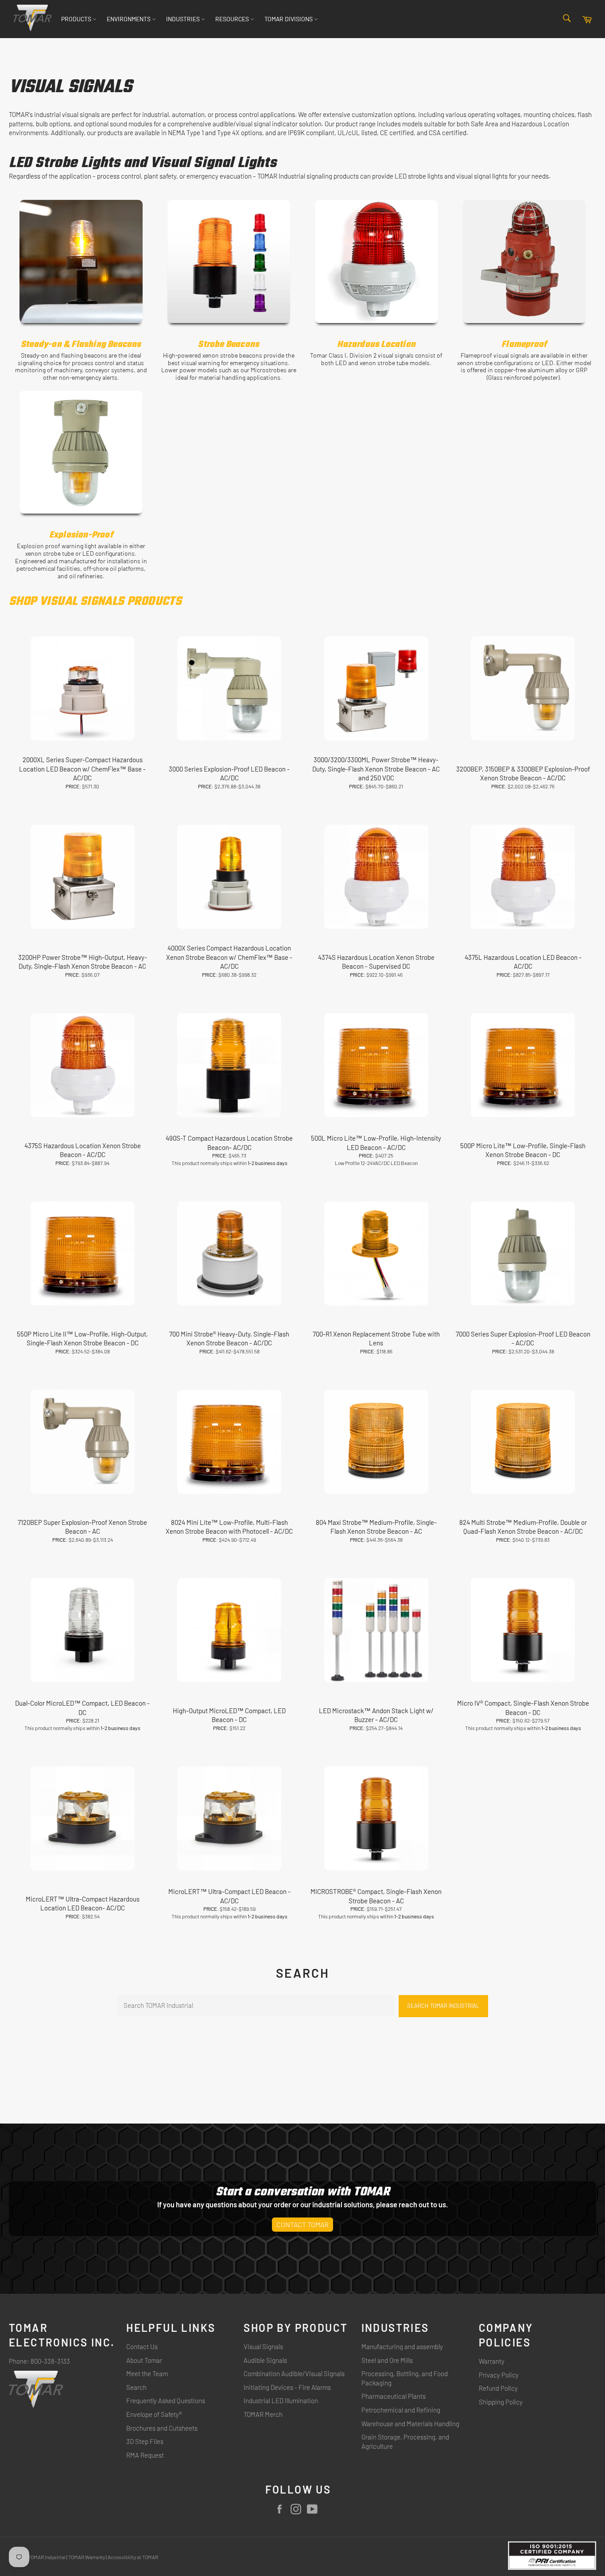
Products (77, 19)
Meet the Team (147, 2373)
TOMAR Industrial (47, 2557)
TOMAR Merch (263, 2414)
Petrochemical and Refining (401, 2410)
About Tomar (144, 2360)
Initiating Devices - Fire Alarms (287, 2387)
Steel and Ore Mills (387, 2360)
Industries (184, 19)
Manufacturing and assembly (402, 2346)
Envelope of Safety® (154, 2414)
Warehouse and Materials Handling (410, 2424)
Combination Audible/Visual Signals (294, 2373)
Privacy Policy (499, 2375)
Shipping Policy (501, 2402)
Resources (233, 19)
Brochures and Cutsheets (162, 2428)
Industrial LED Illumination (281, 2401)
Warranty (492, 2361)
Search (136, 2387)
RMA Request (145, 2455)
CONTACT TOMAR (302, 2224)
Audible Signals (265, 2360)
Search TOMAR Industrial (443, 2006)
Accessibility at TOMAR (133, 2557)
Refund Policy (498, 2388)
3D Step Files (145, 2441)
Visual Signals (263, 2346)
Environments (129, 19)
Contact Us (142, 2346)
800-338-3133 (50, 2361)
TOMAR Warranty (87, 2557)
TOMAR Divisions (289, 19)
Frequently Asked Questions (166, 2401)
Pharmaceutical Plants (394, 2396)
